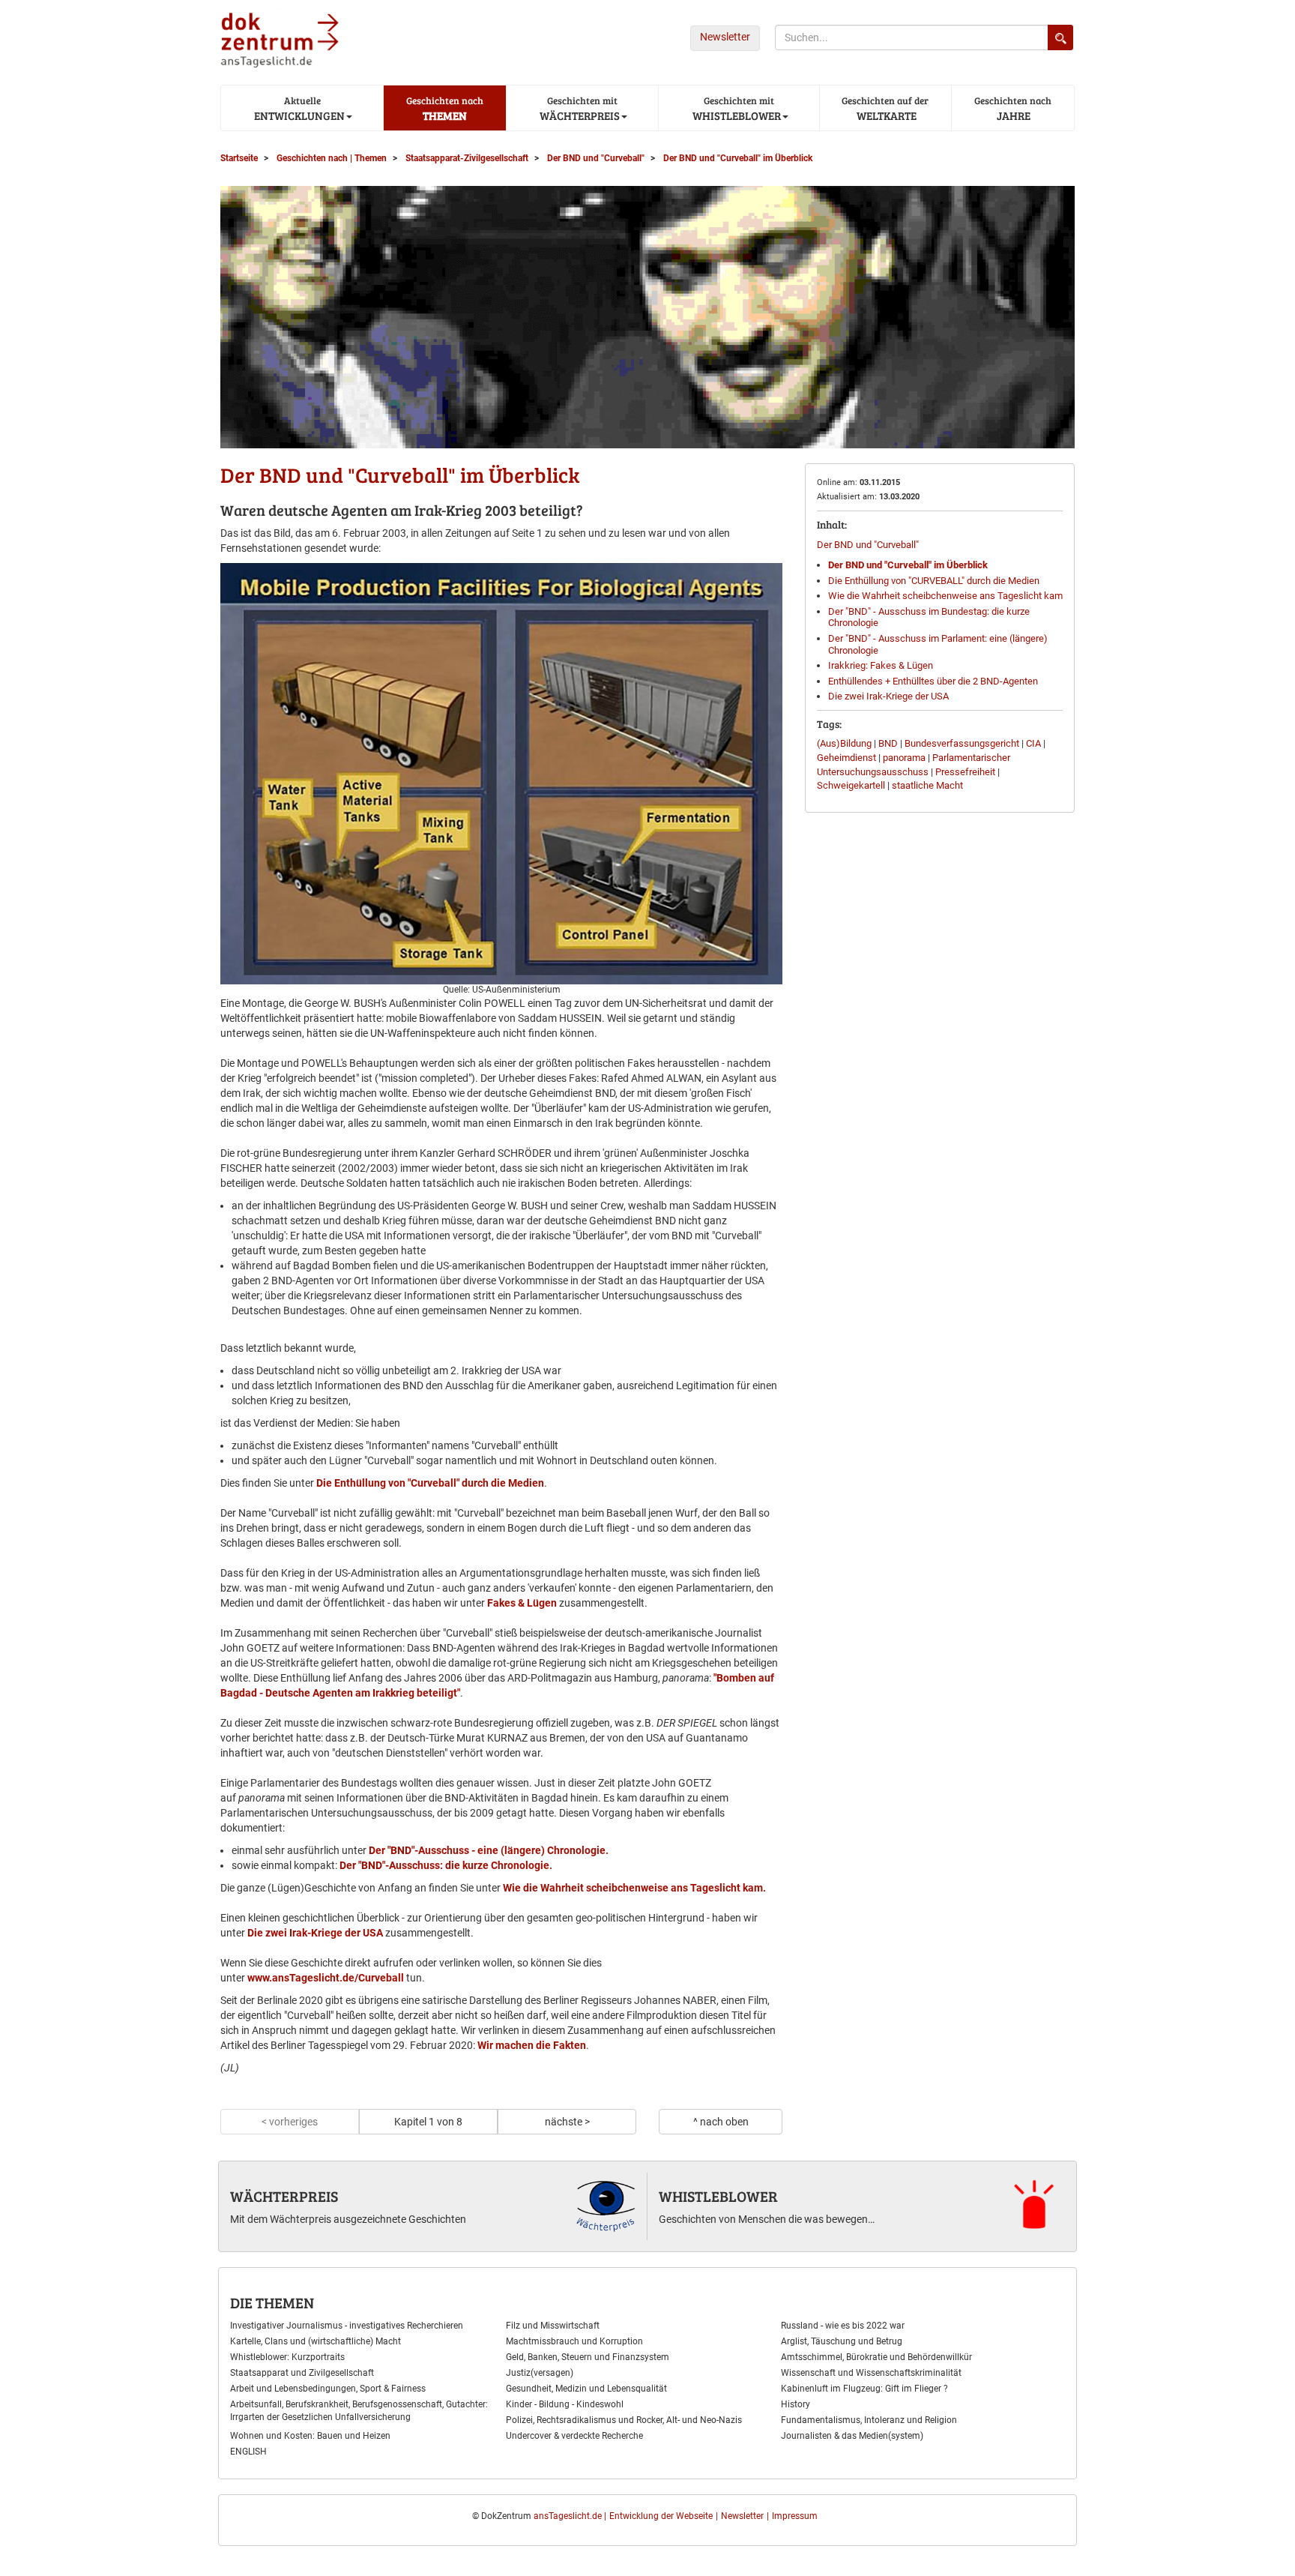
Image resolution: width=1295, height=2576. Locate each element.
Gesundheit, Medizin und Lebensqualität (586, 2389)
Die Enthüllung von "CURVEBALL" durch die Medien (934, 581)
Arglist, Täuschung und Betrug (842, 2341)
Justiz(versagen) (540, 2373)
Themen (445, 108)
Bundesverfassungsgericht (962, 743)
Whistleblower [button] (736, 108)
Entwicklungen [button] (298, 108)
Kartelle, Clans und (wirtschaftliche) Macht (316, 2341)
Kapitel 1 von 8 (428, 2122)
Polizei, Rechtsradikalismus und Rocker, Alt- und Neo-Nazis (624, 2420)
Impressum (795, 2516)
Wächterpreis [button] (579, 108)
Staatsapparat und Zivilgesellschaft (302, 2373)
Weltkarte (885, 108)
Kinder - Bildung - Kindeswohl (565, 2404)
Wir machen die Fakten (532, 2045)
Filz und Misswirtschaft (553, 2326)
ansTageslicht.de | (570, 2516)
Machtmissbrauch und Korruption (574, 2341)
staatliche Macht (927, 785)
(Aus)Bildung (844, 743)
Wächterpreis (284, 2196)
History (796, 2404)
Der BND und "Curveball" (868, 545)
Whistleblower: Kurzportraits (287, 2357)
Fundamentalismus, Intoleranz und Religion (869, 2420)
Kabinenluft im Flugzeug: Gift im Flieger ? (864, 2389)
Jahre (1013, 108)
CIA (1033, 743)
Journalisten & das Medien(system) (852, 2436)
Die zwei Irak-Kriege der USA (314, 1933)
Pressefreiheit (965, 772)
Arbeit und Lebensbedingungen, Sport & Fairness (328, 2389)
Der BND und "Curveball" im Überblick (908, 565)
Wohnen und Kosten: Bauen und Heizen (310, 2436)
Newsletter (725, 37)
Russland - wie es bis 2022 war (843, 2326)
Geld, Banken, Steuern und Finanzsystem (588, 2357)
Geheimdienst (846, 758)
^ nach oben (721, 2122)
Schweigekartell (851, 785)
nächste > (567, 2122)
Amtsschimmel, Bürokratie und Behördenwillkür (876, 2357)
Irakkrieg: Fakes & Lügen (881, 665)
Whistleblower (718, 2196)
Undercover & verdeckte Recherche (574, 2436)
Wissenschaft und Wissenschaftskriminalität (871, 2373)
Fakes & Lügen (522, 1603)
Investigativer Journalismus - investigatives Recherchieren (347, 2326)
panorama (904, 758)
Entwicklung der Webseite (661, 2516)
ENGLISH (248, 2452)
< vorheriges (290, 2122)
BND (888, 743)
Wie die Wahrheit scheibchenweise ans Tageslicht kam (945, 596)
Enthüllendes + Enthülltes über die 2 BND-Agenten (933, 681)
